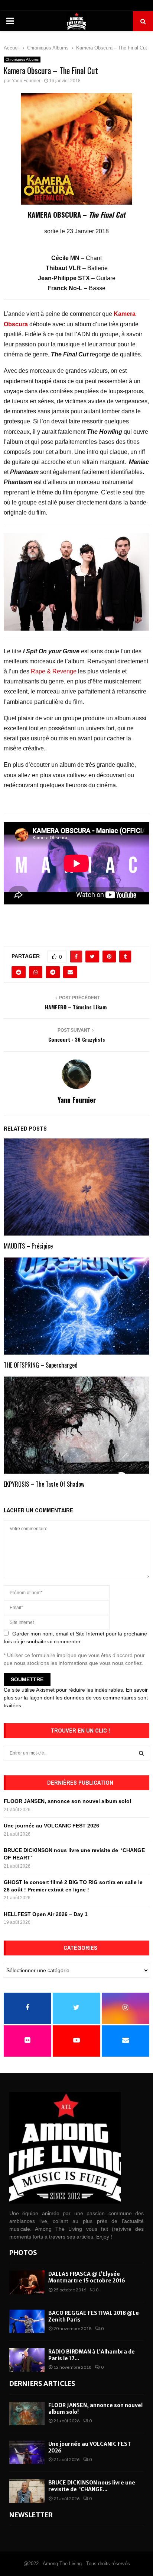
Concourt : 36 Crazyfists (77, 1039)
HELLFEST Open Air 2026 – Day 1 (46, 1914)
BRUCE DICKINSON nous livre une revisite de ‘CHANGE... (92, 2486)
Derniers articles (42, 2383)
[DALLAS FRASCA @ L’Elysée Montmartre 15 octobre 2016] (27, 2282)
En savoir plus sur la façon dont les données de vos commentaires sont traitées (76, 1698)
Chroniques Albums (22, 59)
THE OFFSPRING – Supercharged (41, 1365)
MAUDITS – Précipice (28, 1246)
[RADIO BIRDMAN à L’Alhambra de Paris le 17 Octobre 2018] (27, 2360)
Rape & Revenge (54, 671)
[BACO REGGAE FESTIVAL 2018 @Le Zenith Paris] (27, 2321)
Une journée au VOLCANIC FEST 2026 (51, 1826)
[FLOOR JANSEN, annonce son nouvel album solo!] (27, 2414)
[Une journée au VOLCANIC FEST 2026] (27, 2452)
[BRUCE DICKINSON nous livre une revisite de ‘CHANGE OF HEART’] (27, 2491)
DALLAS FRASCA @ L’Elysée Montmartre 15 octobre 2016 (87, 2277)
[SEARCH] (141, 1753)
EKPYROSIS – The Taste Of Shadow (44, 1484)
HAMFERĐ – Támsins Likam (76, 1007)
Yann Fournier (26, 81)
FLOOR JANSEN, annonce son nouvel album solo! (68, 1801)
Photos (23, 2253)
